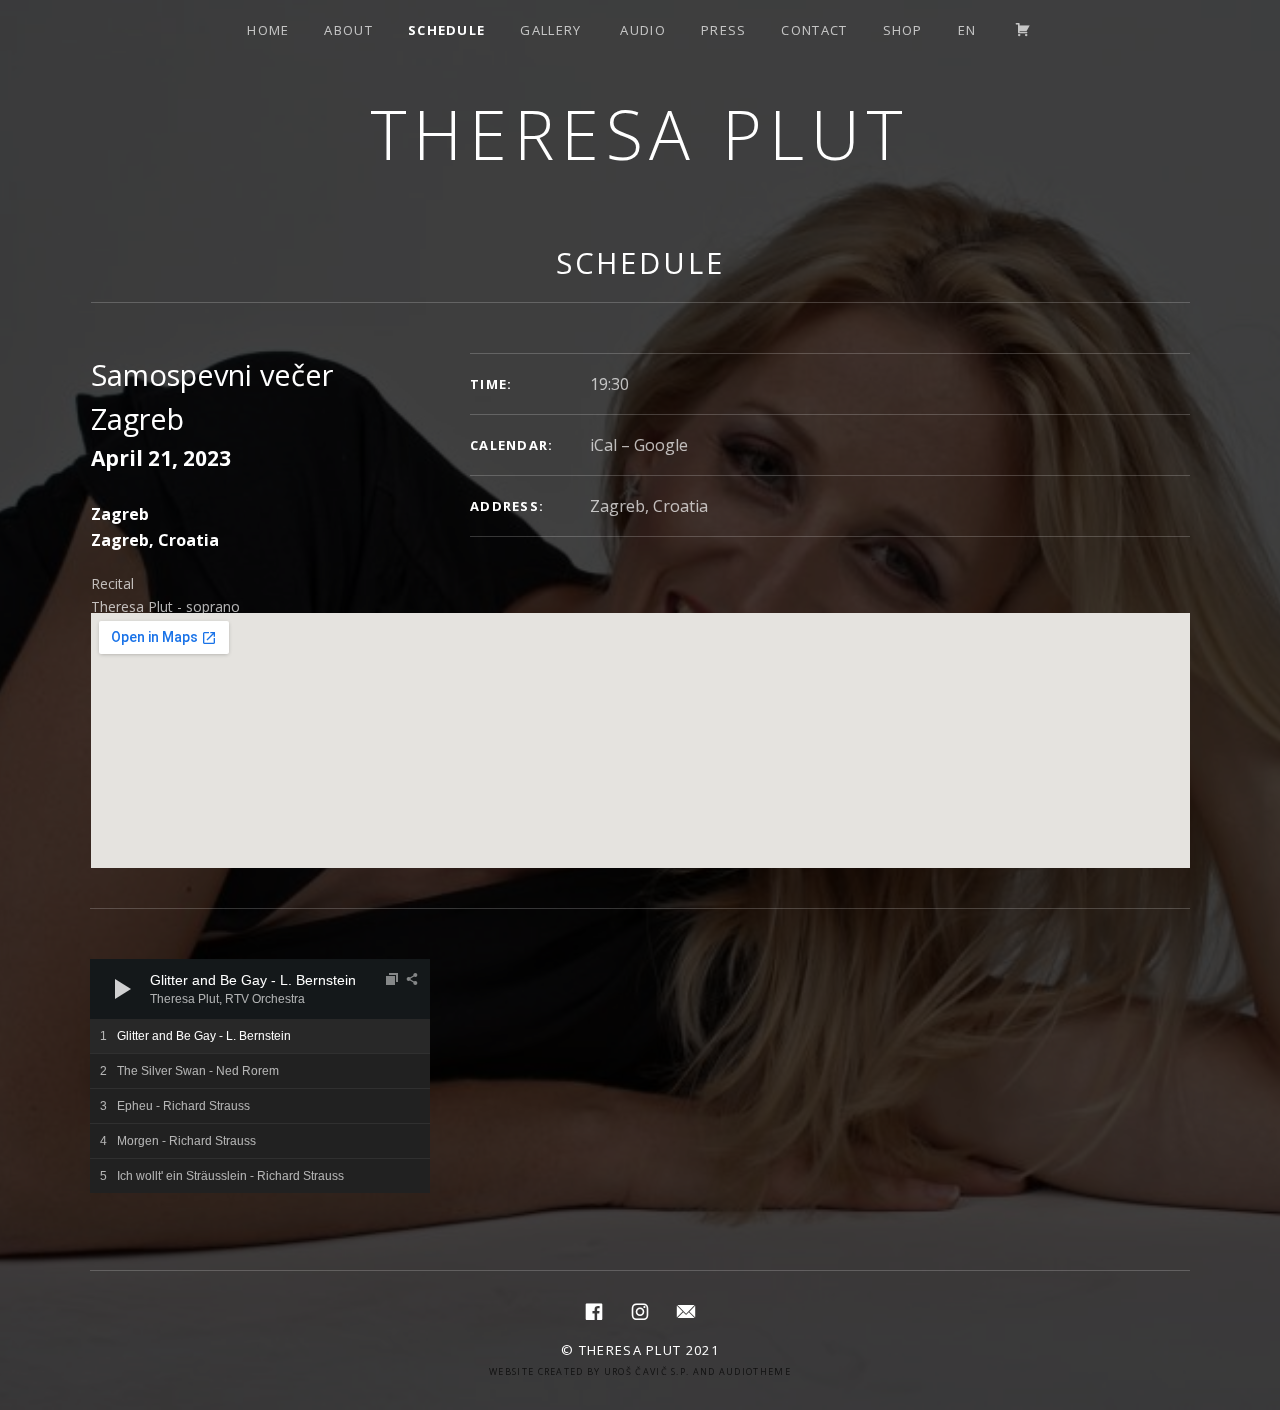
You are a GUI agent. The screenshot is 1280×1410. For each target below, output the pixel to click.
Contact (814, 30)
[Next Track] (160, 989)
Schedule (446, 30)
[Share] (412, 979)
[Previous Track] (160, 969)
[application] (260, 989)
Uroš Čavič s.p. (647, 1371)
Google (661, 445)
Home (268, 30)
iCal (603, 445)
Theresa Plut (640, 133)
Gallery (550, 30)
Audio (643, 30)
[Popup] (392, 979)
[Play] (123, 989)
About (348, 30)
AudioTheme (755, 1371)
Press (724, 30)
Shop (903, 30)
